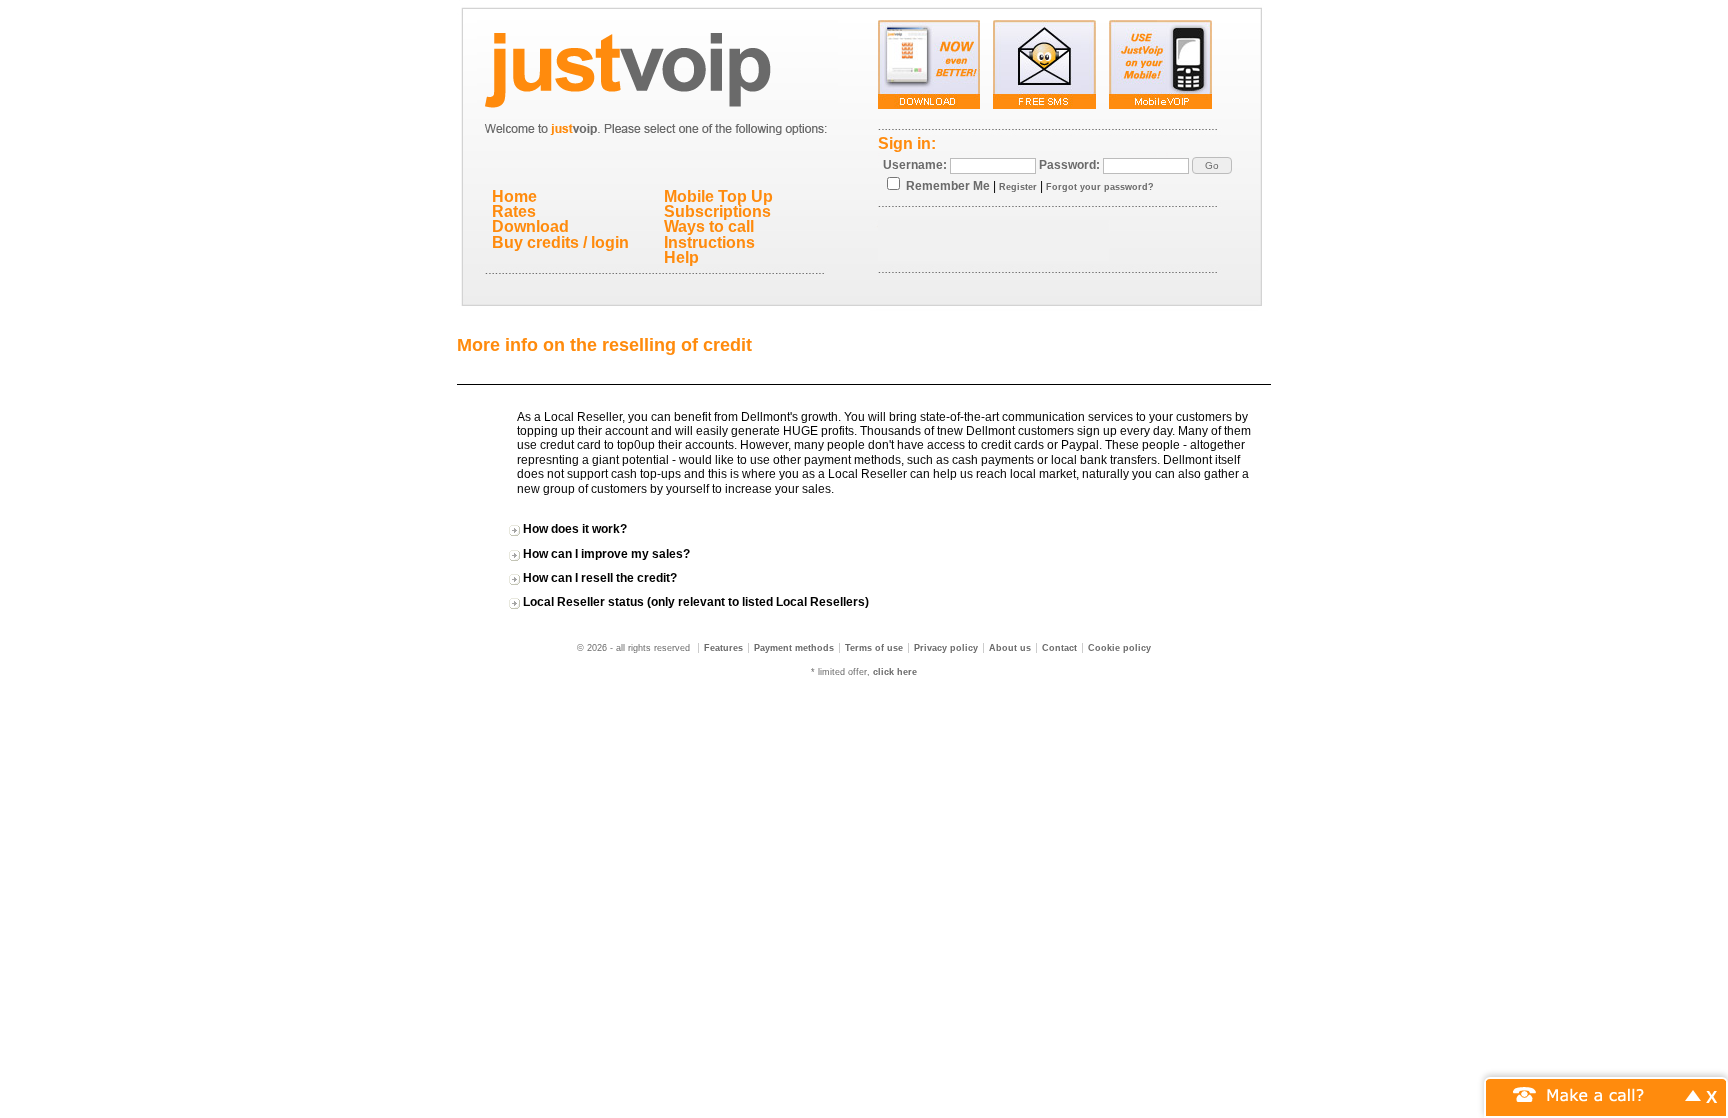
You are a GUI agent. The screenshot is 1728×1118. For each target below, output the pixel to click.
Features (723, 648)
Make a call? (1596, 1093)
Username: (915, 165)
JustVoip (657, 65)
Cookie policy (1119, 648)
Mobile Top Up (718, 196)
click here (895, 672)
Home (514, 196)
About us (1010, 648)
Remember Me (948, 186)
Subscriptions (717, 211)
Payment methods (794, 648)
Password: (1069, 165)
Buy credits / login (560, 242)
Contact (1059, 648)
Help (681, 257)
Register (1018, 187)
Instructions (709, 242)
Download (530, 226)
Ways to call (709, 226)
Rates (514, 211)
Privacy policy (946, 648)
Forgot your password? (1100, 187)
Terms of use (874, 648)
